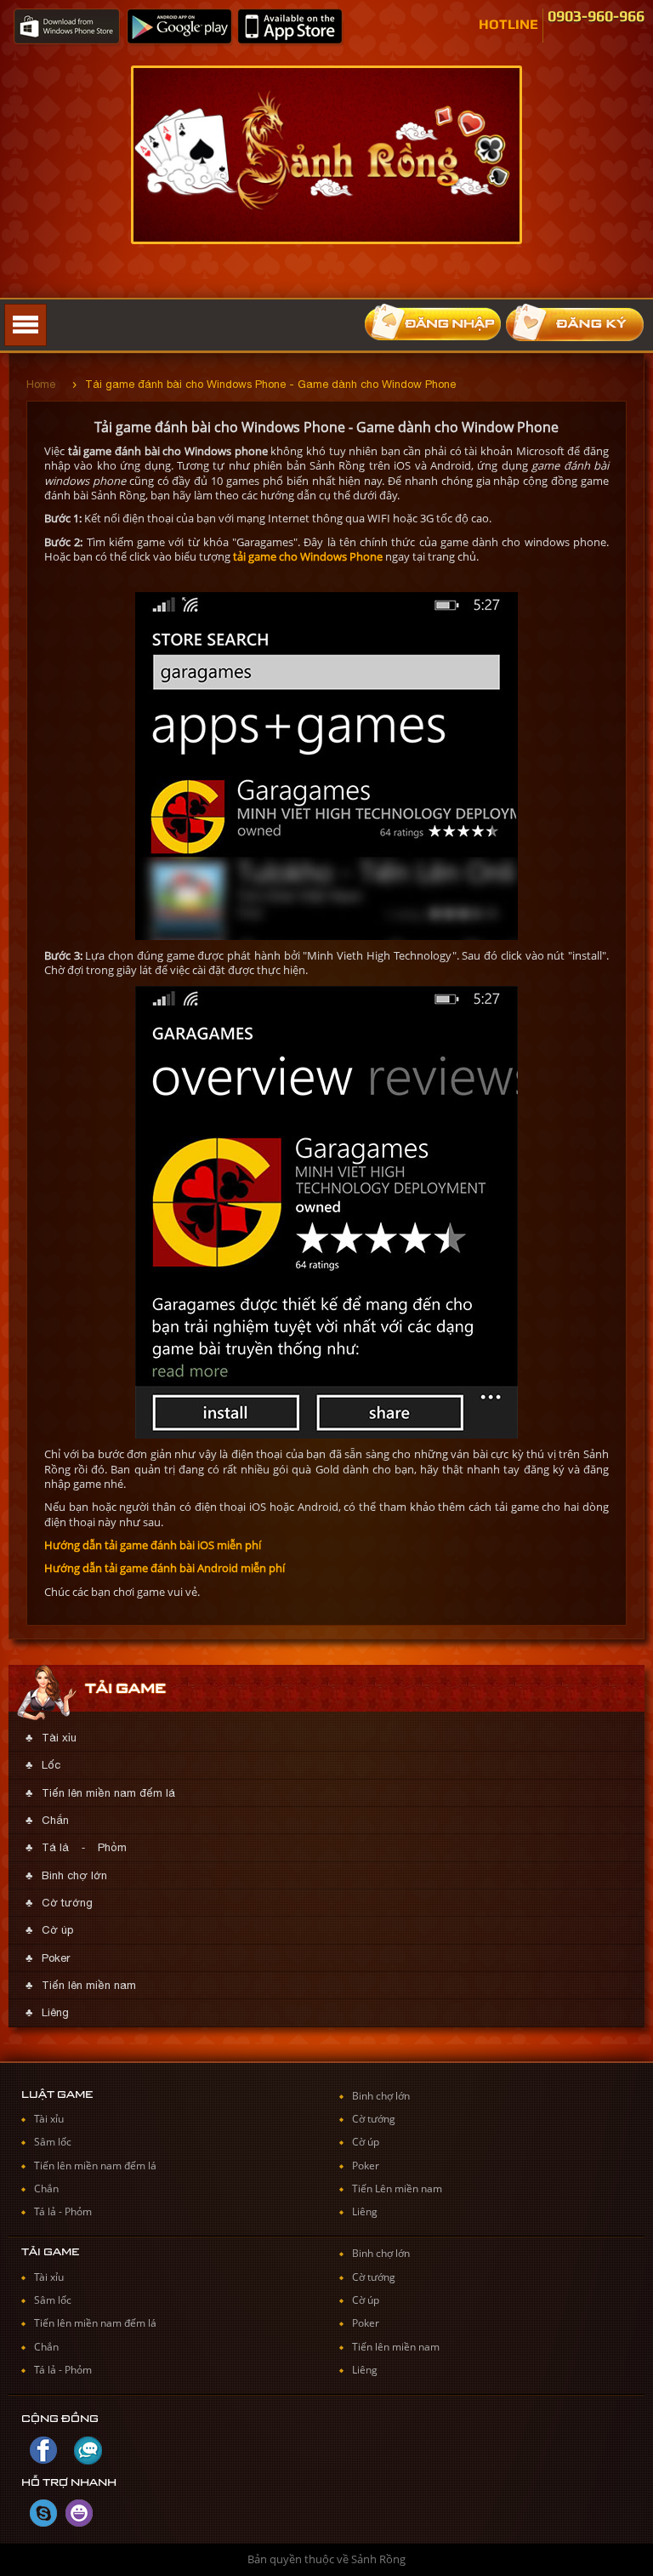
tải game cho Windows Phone (308, 556)
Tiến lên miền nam (89, 1985)
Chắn (55, 1820)
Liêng (55, 2012)
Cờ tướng (67, 1903)
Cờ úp (57, 1930)
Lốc (51, 1765)
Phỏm (112, 1847)
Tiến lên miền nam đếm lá (108, 1793)
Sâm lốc (53, 2142)
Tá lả (55, 1847)
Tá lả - (49, 2211)
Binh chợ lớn (74, 1875)
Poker (56, 1958)
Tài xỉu (59, 1738)
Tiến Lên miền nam (397, 2188)
